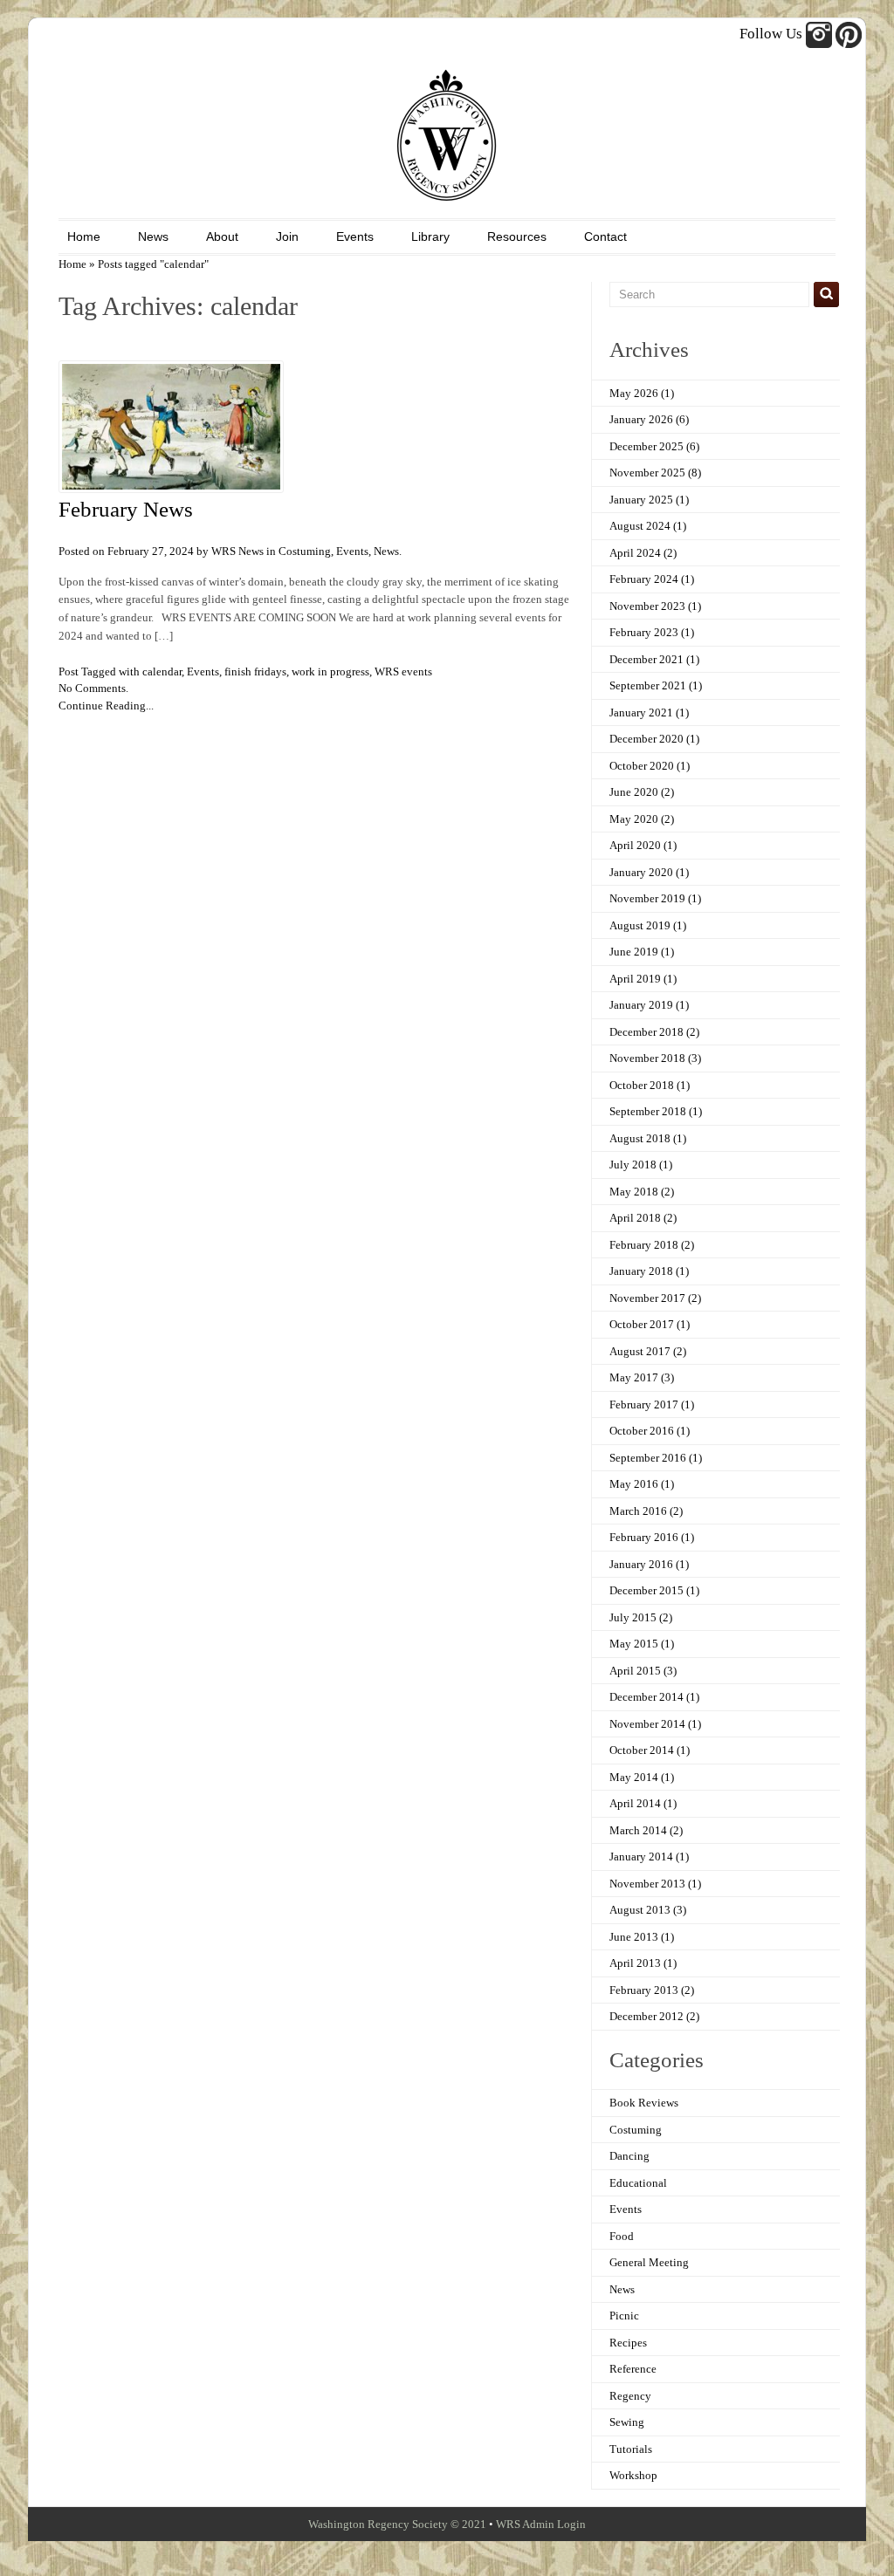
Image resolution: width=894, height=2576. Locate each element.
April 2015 (635, 1671)
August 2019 (640, 925)
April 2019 (635, 979)
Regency (630, 2396)
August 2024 (640, 526)
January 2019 (641, 1005)
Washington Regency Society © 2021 (397, 2524)
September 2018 (648, 1111)
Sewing (627, 2422)
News (153, 236)
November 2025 (647, 473)
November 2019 (647, 898)
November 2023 (647, 606)
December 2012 (646, 2016)
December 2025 (646, 446)
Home (84, 236)
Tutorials (631, 2449)
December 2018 (646, 1032)
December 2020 (646, 739)
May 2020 (634, 819)
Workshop (633, 2475)
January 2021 (641, 713)
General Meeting (649, 2262)
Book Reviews (644, 2103)
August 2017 (640, 1351)
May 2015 (634, 1644)
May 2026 (634, 393)
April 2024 (635, 553)
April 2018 (635, 1218)
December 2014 (646, 1697)
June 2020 (634, 792)
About (222, 236)
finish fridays (255, 671)
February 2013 (644, 1990)
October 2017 (642, 1324)
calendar (162, 671)
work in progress (330, 671)
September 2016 (648, 1458)
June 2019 (634, 952)
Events (355, 236)
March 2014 (638, 1830)
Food (622, 2236)
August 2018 (640, 1138)
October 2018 (642, 1085)
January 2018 (641, 1271)
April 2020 (635, 845)
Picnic (624, 2316)
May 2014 (634, 1777)
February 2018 (644, 1245)
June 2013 (634, 1937)
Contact (605, 236)
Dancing (629, 2156)
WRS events (403, 671)
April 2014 (635, 1803)
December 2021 (646, 659)
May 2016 (634, 1484)
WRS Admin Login (541, 2524)
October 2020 (642, 766)
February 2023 (644, 632)
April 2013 (635, 1963)
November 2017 (647, 1298)
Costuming (305, 551)
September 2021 (648, 685)
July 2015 (633, 1617)
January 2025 (641, 500)
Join (287, 236)
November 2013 (647, 1884)
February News (126, 509)
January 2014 (641, 1857)
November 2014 (647, 1724)
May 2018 (634, 1192)
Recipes (628, 2343)
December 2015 (646, 1590)
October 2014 (642, 1750)
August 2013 (640, 1910)
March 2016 (638, 1511)
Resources (517, 236)
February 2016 (644, 1537)
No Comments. (93, 688)
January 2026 (641, 419)
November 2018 (647, 1058)
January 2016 (641, 1564)
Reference (633, 2369)
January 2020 (641, 872)
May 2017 (634, 1377)
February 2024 (644, 579)
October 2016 (642, 1431)
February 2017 (644, 1404)
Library (430, 236)
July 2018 (633, 1165)
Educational (638, 2183)
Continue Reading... (106, 706)
